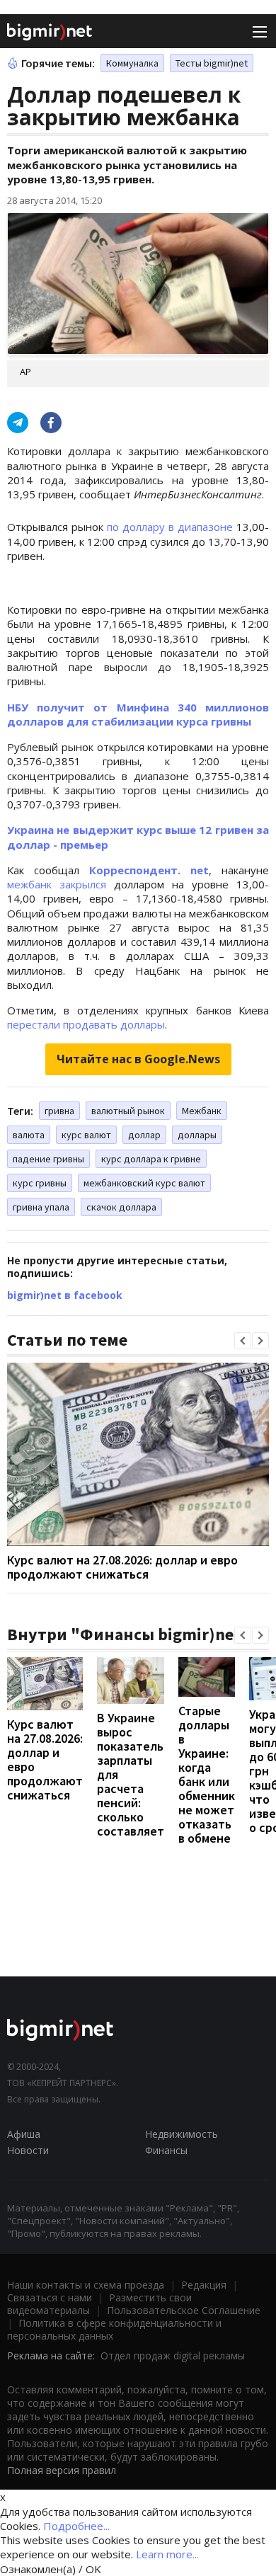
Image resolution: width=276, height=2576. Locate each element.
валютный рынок (128, 1111)
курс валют (86, 1135)
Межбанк (202, 1111)
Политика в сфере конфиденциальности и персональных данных (114, 2329)
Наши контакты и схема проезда (86, 2285)
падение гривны (48, 1159)
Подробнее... (76, 2526)
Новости (28, 2150)
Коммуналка (132, 63)
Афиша (24, 2134)
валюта (29, 1135)
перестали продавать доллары (86, 1024)
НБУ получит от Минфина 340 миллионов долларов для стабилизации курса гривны (138, 714)
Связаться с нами (50, 2297)
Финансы (166, 2150)
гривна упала (41, 1207)
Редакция (204, 2285)
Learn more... (167, 2554)
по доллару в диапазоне (170, 527)
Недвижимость (182, 2134)
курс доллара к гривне (151, 1159)
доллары (197, 1135)
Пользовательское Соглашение (184, 2310)
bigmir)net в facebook (65, 1295)
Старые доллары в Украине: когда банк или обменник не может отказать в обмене (207, 1774)
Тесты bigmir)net (212, 63)
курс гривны (40, 1183)
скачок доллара (121, 1207)
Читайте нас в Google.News (138, 1059)
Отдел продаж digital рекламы (173, 2355)
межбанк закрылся (57, 884)
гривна (59, 1111)
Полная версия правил (62, 2470)
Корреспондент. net (149, 870)
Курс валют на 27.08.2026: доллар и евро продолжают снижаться (122, 1567)
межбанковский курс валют (144, 1183)
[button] (243, 1341)
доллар (144, 1135)
